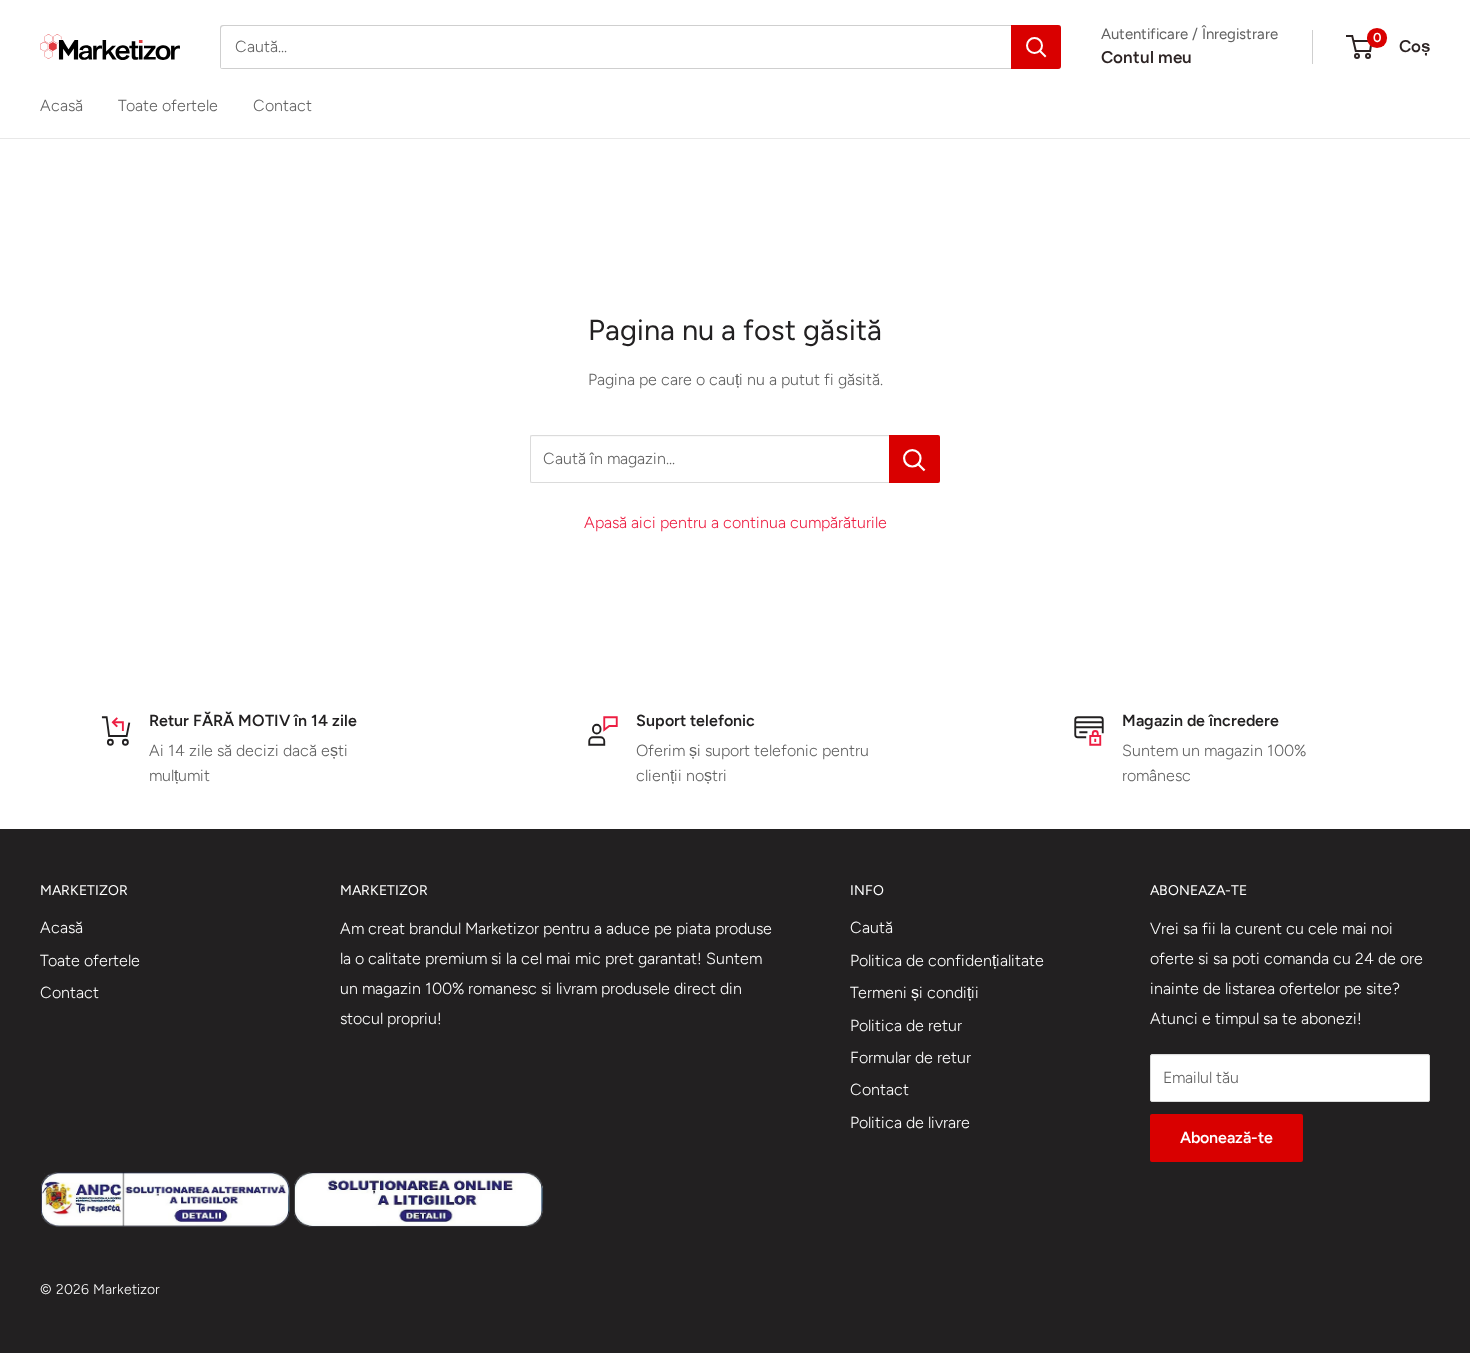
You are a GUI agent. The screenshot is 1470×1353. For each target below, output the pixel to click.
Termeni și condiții (914, 992)
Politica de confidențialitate (947, 960)
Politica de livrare (910, 1122)
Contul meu (1146, 57)
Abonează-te (1226, 1137)
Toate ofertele (168, 105)
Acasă (61, 105)
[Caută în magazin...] (914, 459)
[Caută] (1036, 47)
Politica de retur (906, 1025)
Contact (282, 105)
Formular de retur (910, 1057)
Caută (871, 927)
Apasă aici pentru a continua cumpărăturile (735, 522)
